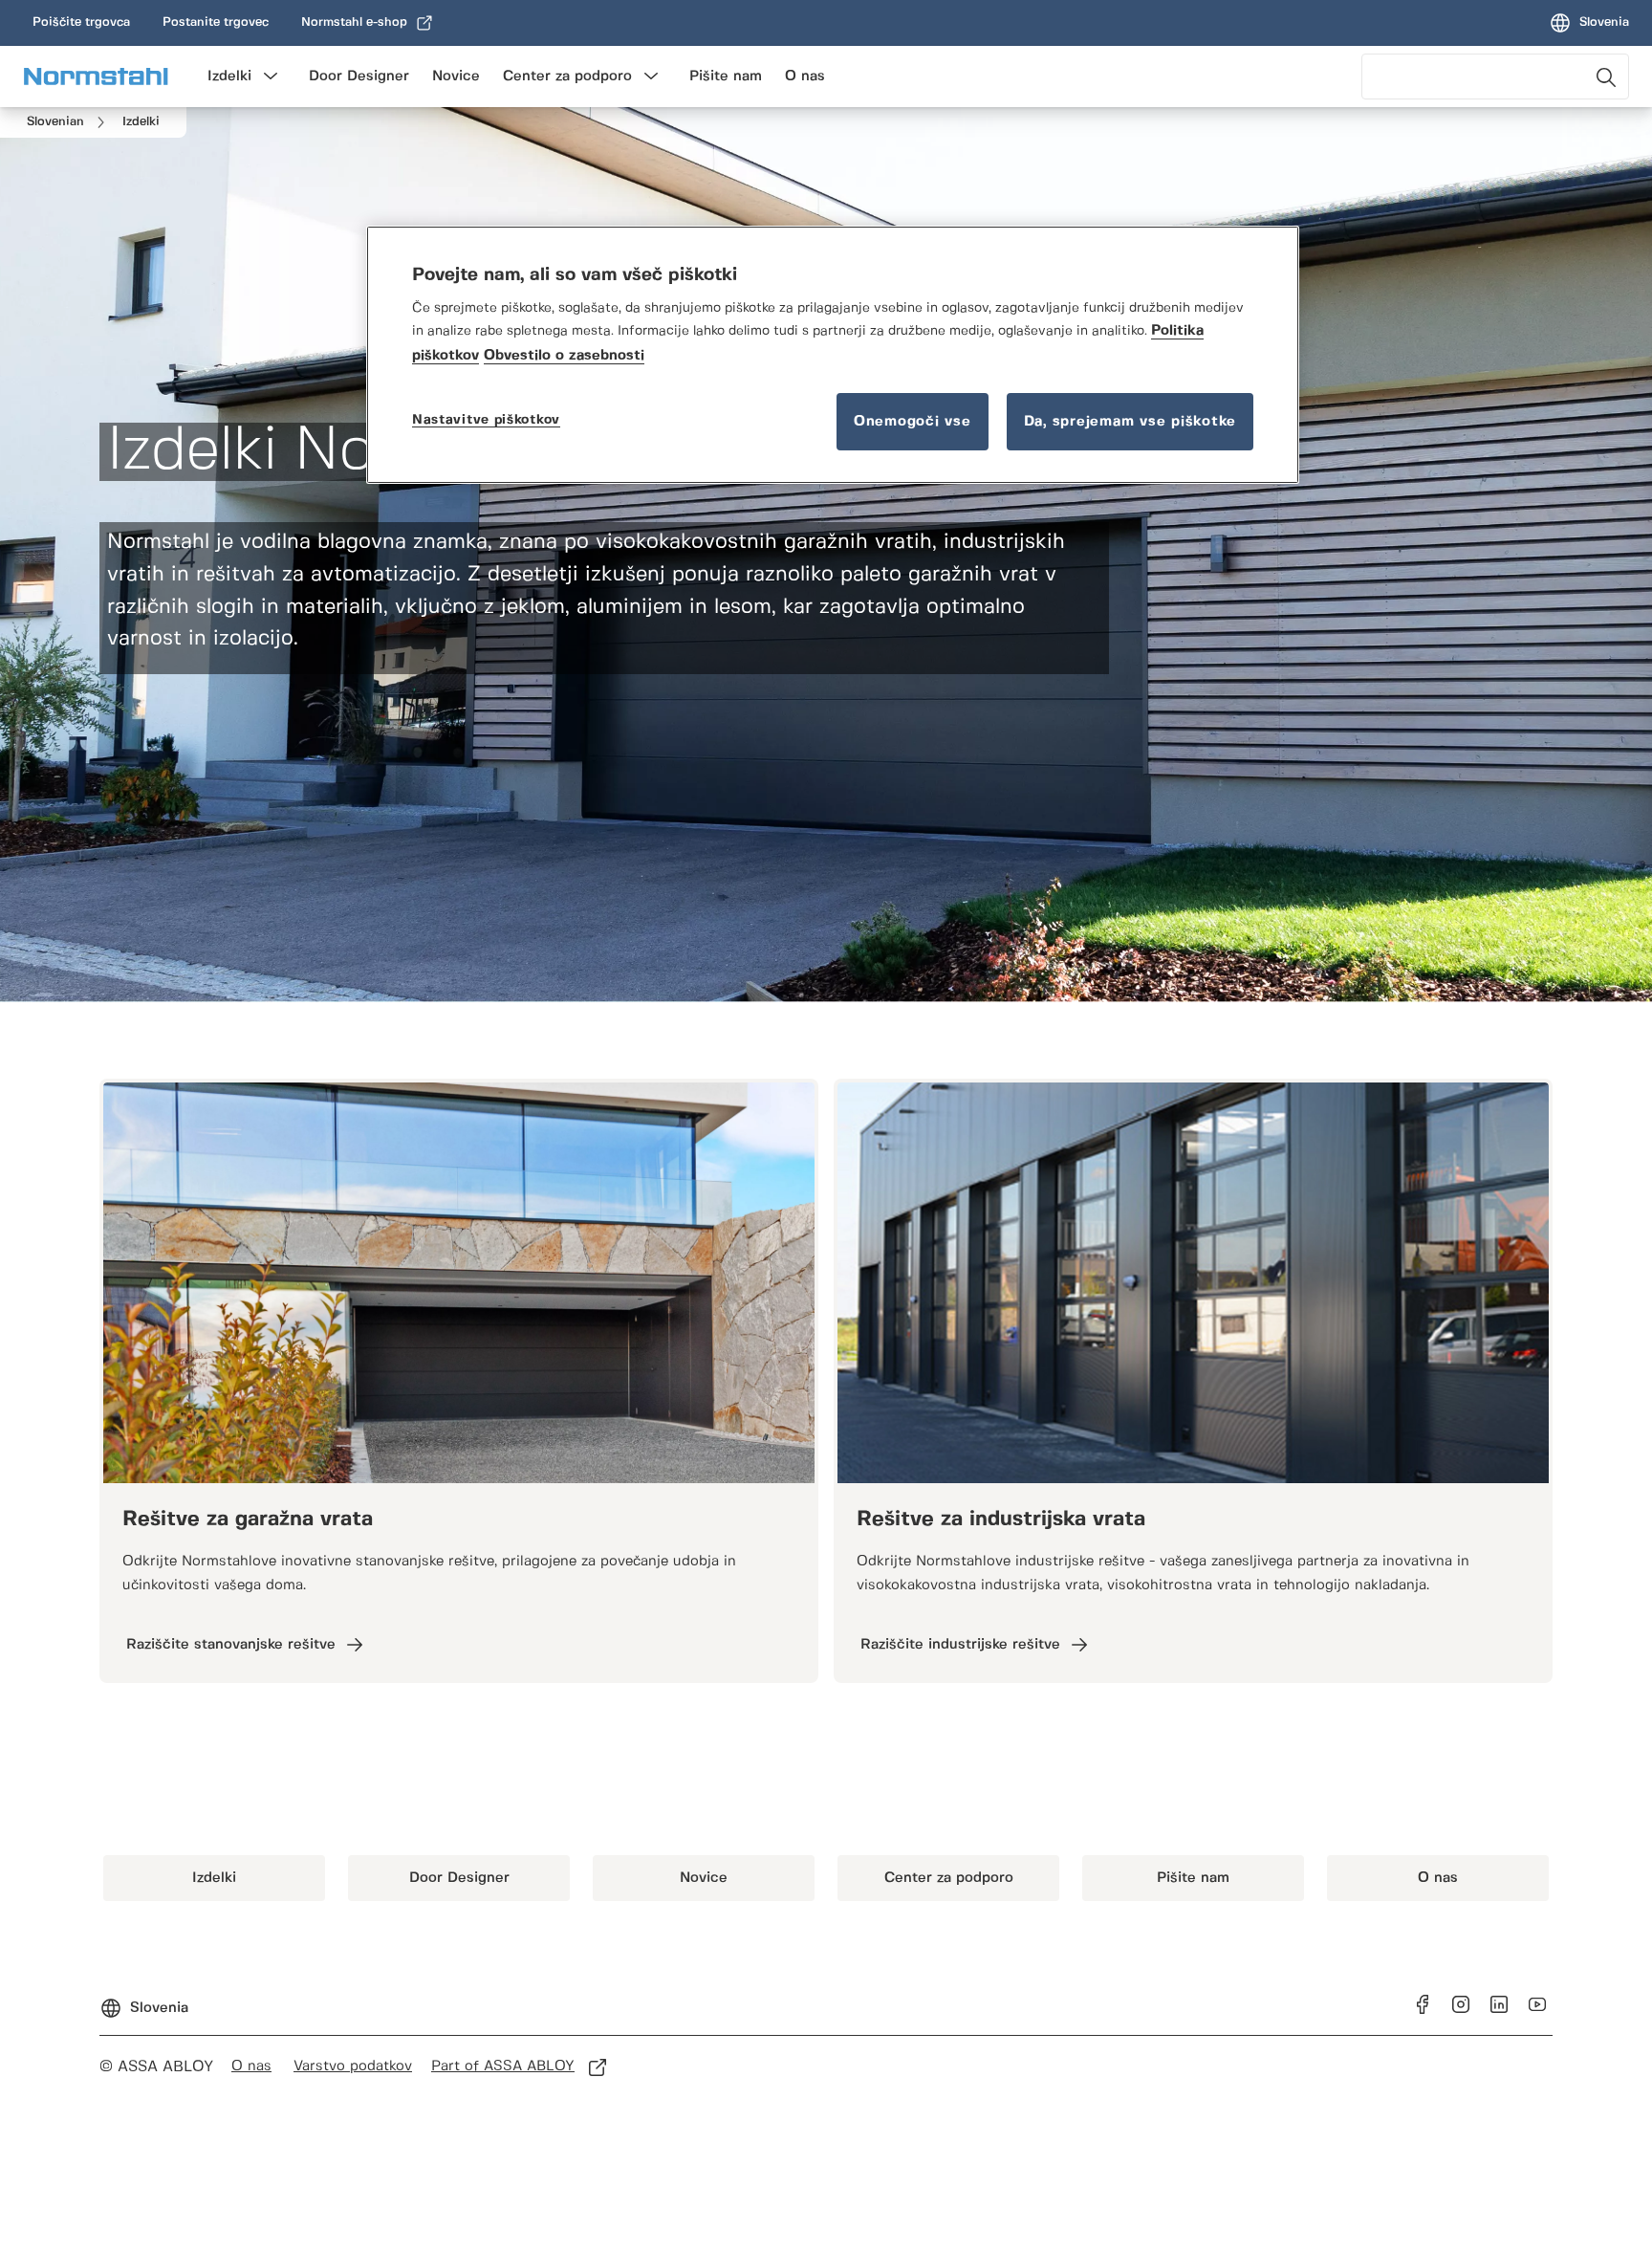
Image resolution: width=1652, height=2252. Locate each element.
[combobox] (1495, 77)
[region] (833, 355)
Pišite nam (726, 77)
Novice (456, 77)
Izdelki (229, 77)
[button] (271, 77)
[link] (81, 23)
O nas (805, 77)
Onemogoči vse (913, 422)
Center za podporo (567, 77)
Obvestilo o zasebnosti (564, 356)
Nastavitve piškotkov (486, 420)
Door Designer (359, 77)
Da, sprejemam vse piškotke (1130, 422)
